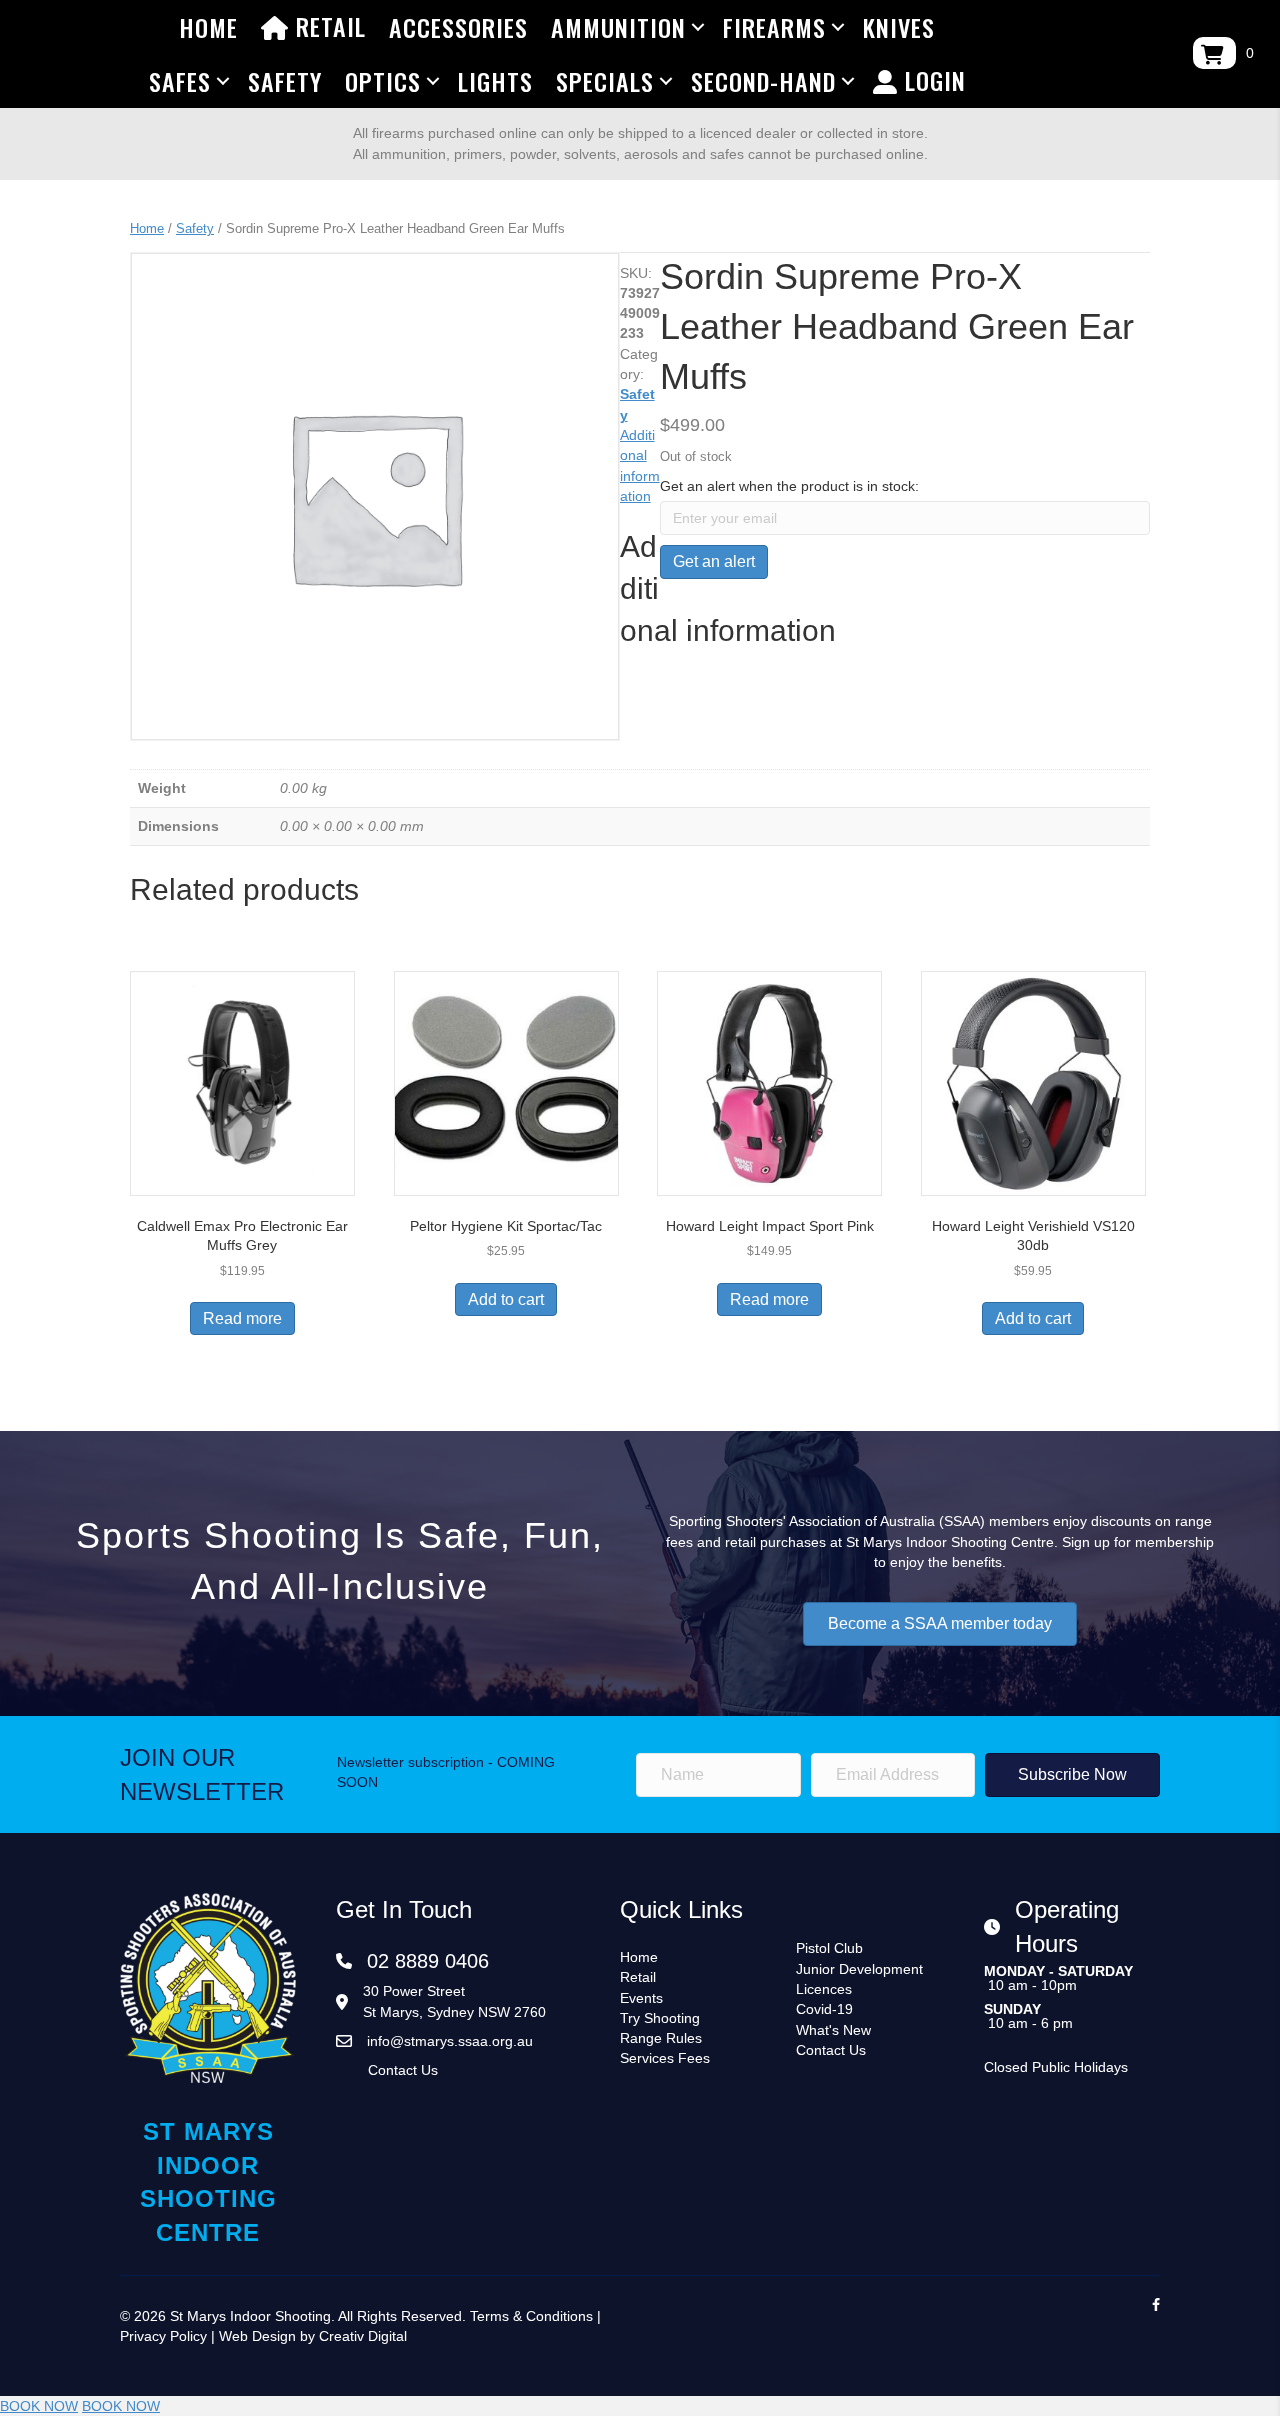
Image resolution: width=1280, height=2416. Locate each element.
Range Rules (661, 2038)
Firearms (774, 27)
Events (641, 1998)
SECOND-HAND (763, 81)
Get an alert (714, 561)
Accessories (458, 27)
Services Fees (665, 2058)
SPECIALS (605, 81)
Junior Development (859, 1969)
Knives (899, 27)
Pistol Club (829, 1948)
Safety (285, 81)
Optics (383, 81)
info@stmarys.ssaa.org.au (450, 2041)
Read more (242, 1318)
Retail (327, 26)
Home (208, 27)
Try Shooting (660, 2018)
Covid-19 (824, 2009)
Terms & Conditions (531, 2316)
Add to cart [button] (506, 1299)
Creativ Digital (363, 2336)
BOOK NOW (39, 2406)
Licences (824, 1989)
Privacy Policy (163, 2336)
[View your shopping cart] (1214, 53)
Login (932, 80)
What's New (833, 2030)
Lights (495, 81)
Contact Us (403, 2070)
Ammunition (618, 27)
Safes (180, 81)
